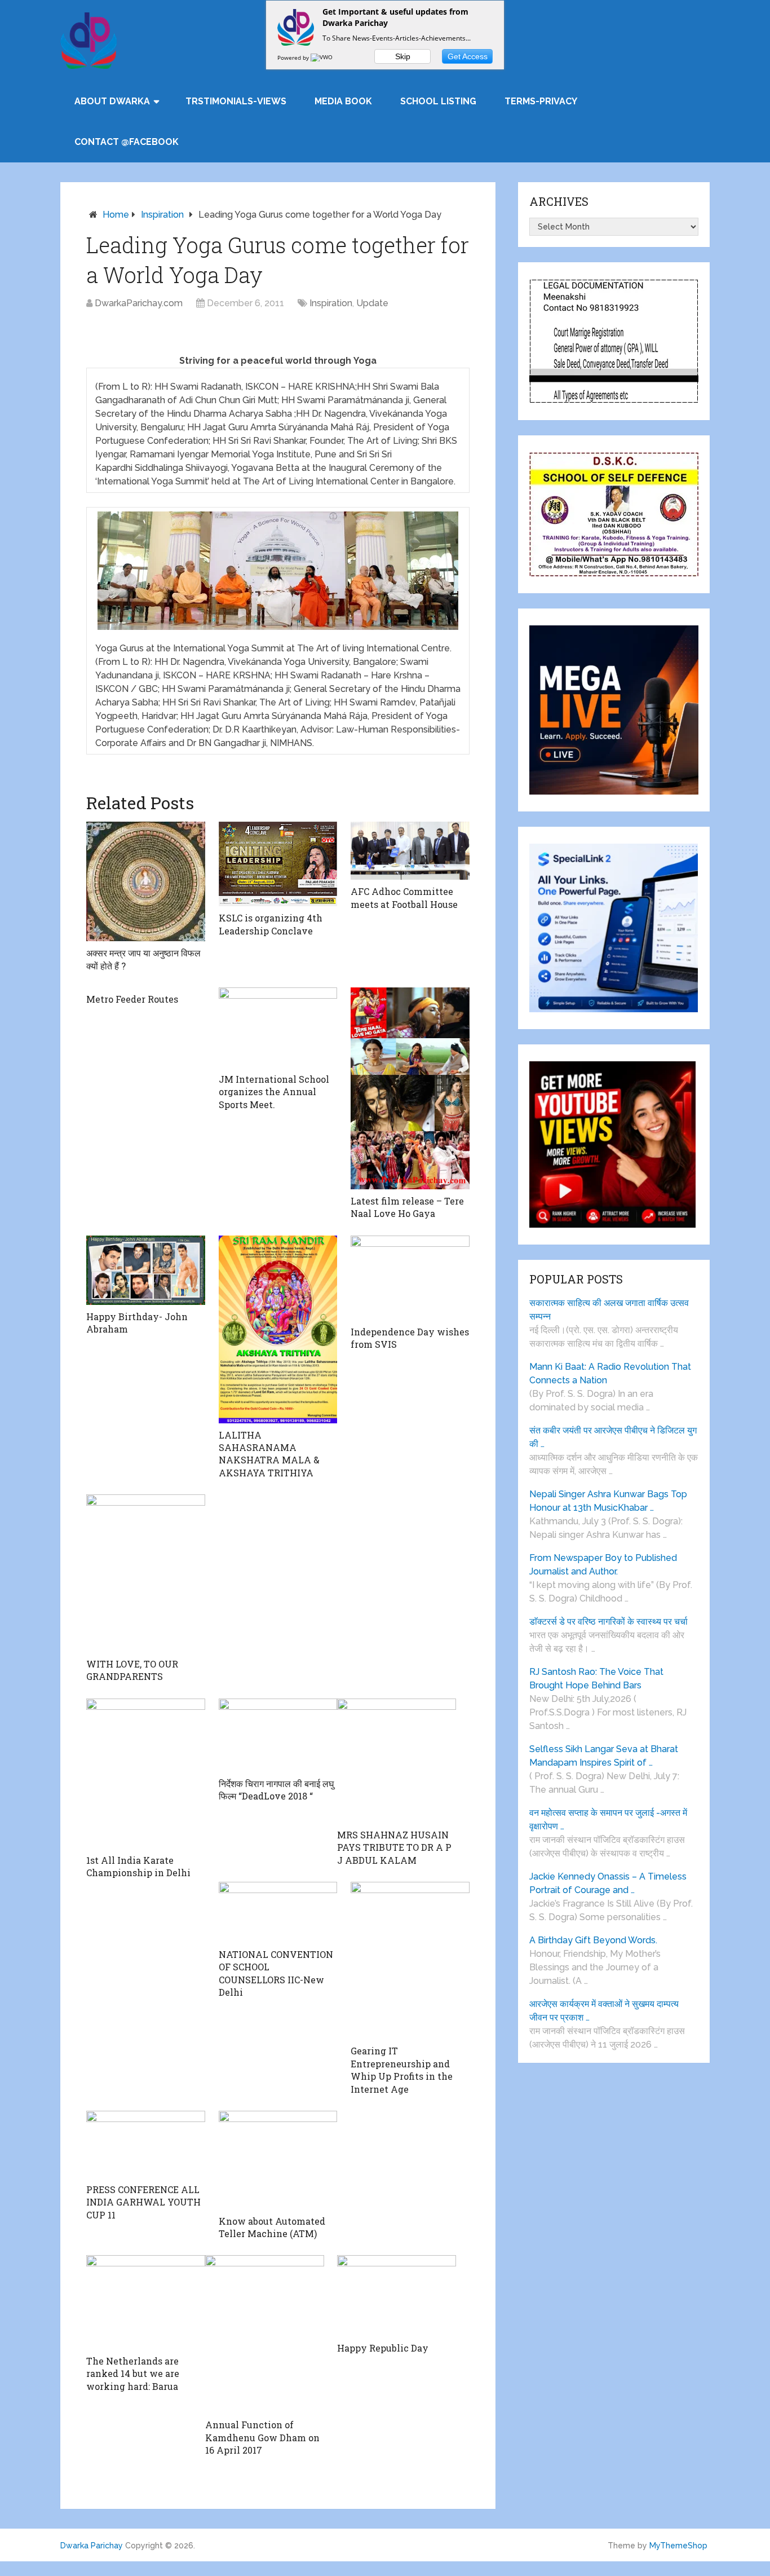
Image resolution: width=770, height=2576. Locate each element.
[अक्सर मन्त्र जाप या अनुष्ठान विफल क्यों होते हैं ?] (146, 881)
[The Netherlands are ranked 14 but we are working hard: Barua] (146, 2302)
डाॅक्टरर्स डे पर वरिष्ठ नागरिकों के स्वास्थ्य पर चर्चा (609, 1622)
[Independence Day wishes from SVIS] (410, 1278)
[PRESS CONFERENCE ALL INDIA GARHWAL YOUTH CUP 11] (146, 2144)
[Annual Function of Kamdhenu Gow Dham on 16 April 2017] (265, 2334)
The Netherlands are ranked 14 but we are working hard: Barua (133, 2374)
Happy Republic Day (383, 2348)
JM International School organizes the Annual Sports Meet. (274, 1092)
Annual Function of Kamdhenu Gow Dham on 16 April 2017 (262, 2437)
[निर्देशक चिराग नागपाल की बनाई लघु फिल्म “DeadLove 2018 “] (278, 1735)
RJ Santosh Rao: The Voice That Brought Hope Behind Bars (596, 1679)
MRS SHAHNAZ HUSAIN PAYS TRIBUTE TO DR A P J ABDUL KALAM (394, 1847)
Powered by (294, 58)
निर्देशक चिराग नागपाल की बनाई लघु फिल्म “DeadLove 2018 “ (276, 1790)
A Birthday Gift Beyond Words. (593, 1940)
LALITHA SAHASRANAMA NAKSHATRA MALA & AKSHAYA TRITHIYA (269, 1454)
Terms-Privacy (541, 101)
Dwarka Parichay (92, 2546)
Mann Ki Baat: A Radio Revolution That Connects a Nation (610, 1373)
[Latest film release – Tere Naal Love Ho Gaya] (410, 1088)
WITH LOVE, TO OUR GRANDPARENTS (132, 1670)
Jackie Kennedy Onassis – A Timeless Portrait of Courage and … (608, 1883)
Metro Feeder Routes (132, 999)
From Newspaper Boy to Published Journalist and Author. (603, 1565)
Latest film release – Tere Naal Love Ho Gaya (407, 1207)
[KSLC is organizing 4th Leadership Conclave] (278, 864)
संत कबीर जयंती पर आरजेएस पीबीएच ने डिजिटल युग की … (613, 1437)
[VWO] (322, 58)
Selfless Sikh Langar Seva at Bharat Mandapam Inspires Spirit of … (604, 1756)
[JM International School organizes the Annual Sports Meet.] (278, 1027)
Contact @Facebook (127, 142)
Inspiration (162, 215)
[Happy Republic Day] (397, 2296)
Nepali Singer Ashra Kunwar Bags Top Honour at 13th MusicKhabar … (608, 1501)
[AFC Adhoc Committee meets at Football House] (410, 851)
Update (372, 303)
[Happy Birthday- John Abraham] (146, 1270)
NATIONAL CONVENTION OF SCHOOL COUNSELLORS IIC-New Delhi (276, 1973)
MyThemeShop (678, 2546)
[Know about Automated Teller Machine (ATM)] (278, 2160)
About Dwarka (112, 101)
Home (116, 215)
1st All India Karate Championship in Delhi (138, 1866)
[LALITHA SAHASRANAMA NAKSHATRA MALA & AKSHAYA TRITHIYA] (278, 1329)
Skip (403, 56)
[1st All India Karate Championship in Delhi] (146, 1774)
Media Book (343, 101)
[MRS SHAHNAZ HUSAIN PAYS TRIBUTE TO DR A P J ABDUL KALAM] (397, 1761)
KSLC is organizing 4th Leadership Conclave (271, 924)
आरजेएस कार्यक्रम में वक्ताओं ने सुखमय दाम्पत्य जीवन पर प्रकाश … (604, 2011)
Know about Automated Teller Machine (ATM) (272, 2227)
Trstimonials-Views (236, 101)
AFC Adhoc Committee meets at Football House (404, 897)
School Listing (438, 101)
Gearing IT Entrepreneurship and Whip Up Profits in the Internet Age (402, 2070)
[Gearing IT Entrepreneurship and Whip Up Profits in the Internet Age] (410, 1960)
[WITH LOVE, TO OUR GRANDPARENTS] (146, 1573)
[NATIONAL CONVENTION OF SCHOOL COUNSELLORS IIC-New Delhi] (278, 1912)
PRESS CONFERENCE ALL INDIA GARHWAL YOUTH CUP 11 (143, 2202)
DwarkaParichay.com (139, 303)
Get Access (468, 56)
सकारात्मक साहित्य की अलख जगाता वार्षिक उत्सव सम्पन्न (609, 1310)
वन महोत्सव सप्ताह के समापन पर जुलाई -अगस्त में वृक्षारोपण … (608, 1819)
